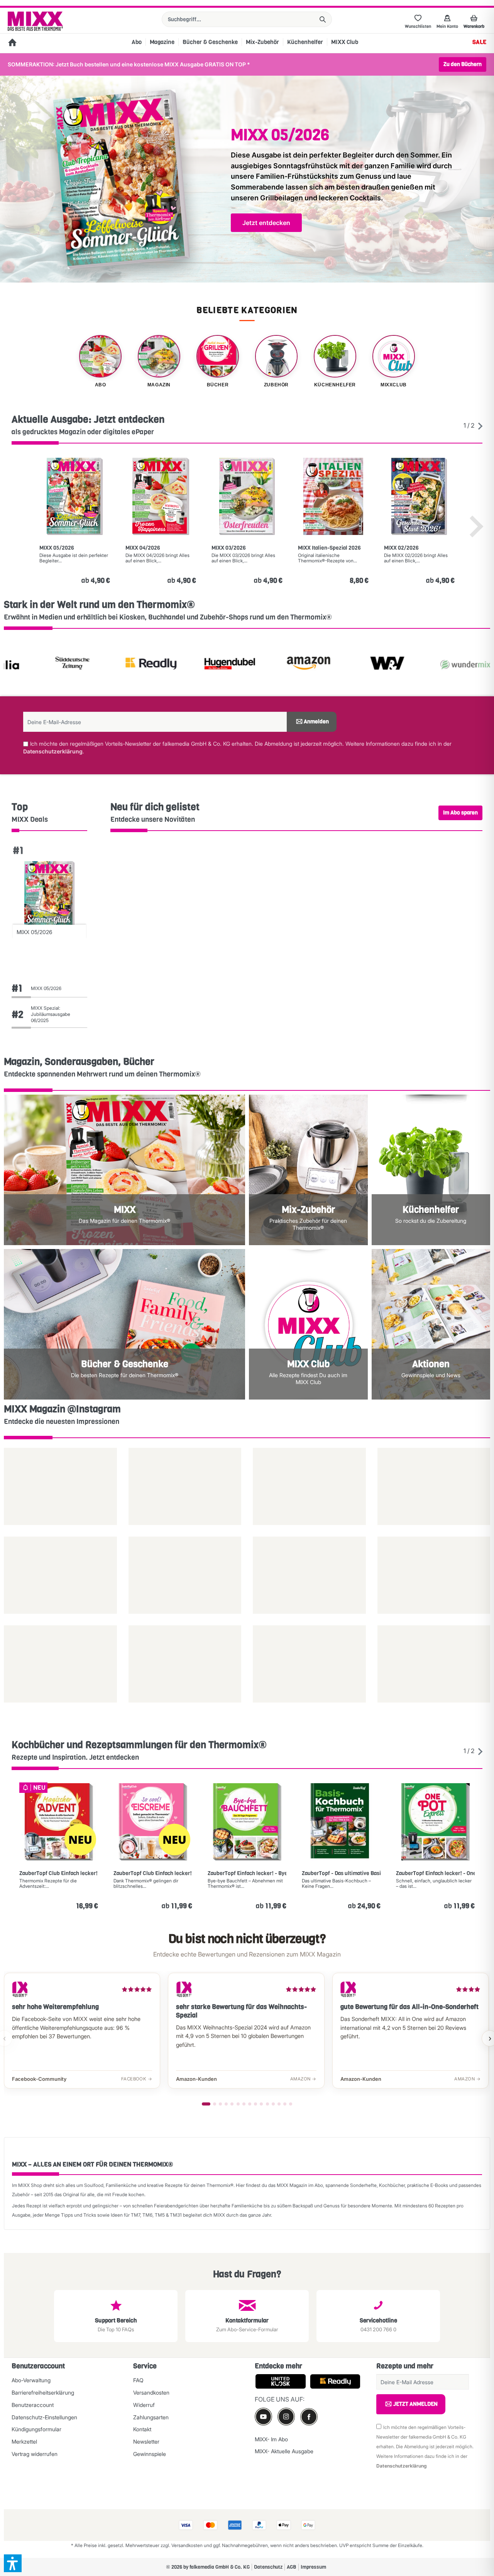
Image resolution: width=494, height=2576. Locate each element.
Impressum (313, 2567)
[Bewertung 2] (215, 2104)
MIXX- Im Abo (271, 2439)
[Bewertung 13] (279, 2104)
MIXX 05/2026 (57, 548)
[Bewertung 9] (255, 2104)
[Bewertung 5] (232, 2104)
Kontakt (142, 2429)
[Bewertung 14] (285, 2104)
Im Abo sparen (460, 813)
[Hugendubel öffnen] (173, 665)
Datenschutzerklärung (53, 751)
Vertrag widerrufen (35, 2454)
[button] (13, 2563)
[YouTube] (263, 2416)
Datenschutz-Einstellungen (44, 2417)
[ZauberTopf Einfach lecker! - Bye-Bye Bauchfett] (247, 1822)
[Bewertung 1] (206, 2104)
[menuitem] (247, 19)
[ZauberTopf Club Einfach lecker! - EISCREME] (153, 1822)
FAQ (138, 2380)
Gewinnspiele (150, 2454)
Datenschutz (268, 2567)
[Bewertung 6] (238, 2104)
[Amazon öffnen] (252, 665)
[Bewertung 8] (250, 2104)
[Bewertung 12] (273, 2104)
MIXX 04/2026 (143, 548)
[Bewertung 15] (291, 2104)
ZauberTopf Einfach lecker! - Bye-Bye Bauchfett (247, 1874)
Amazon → (303, 2079)
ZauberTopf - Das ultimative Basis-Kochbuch (341, 1874)
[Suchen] (323, 19)
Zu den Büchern (463, 64)
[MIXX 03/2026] (247, 496)
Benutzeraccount (33, 2405)
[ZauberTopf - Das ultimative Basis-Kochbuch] (341, 1822)
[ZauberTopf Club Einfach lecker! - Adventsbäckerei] (59, 1822)
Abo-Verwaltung (31, 2380)
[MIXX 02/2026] (419, 496)
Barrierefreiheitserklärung (43, 2392)
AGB (292, 2567)
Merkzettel (24, 2441)
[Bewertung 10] (261, 2104)
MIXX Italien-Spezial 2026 (329, 548)
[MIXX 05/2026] (75, 496)
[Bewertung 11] (267, 2104)
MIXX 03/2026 (229, 548)
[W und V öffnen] (330, 665)
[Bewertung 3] (220, 2104)
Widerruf (144, 2405)
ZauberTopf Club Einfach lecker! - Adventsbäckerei (59, 1874)
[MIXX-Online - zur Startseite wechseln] (35, 21)
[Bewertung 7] (244, 2104)
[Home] (12, 43)
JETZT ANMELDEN (415, 2404)
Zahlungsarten (151, 2417)
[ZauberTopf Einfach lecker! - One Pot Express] (435, 1822)
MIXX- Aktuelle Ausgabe (284, 2451)
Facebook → (137, 2079)
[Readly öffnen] (94, 665)
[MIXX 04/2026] (161, 496)
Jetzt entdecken (266, 223)
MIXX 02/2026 (401, 548)
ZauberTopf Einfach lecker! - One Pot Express (435, 1874)
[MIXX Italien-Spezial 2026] (333, 496)
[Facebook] (309, 2417)
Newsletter (146, 2441)
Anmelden (316, 722)
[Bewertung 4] (226, 2104)
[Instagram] (286, 2416)
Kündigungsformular (36, 2429)
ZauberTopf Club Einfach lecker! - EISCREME (153, 1874)
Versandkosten (151, 2392)
